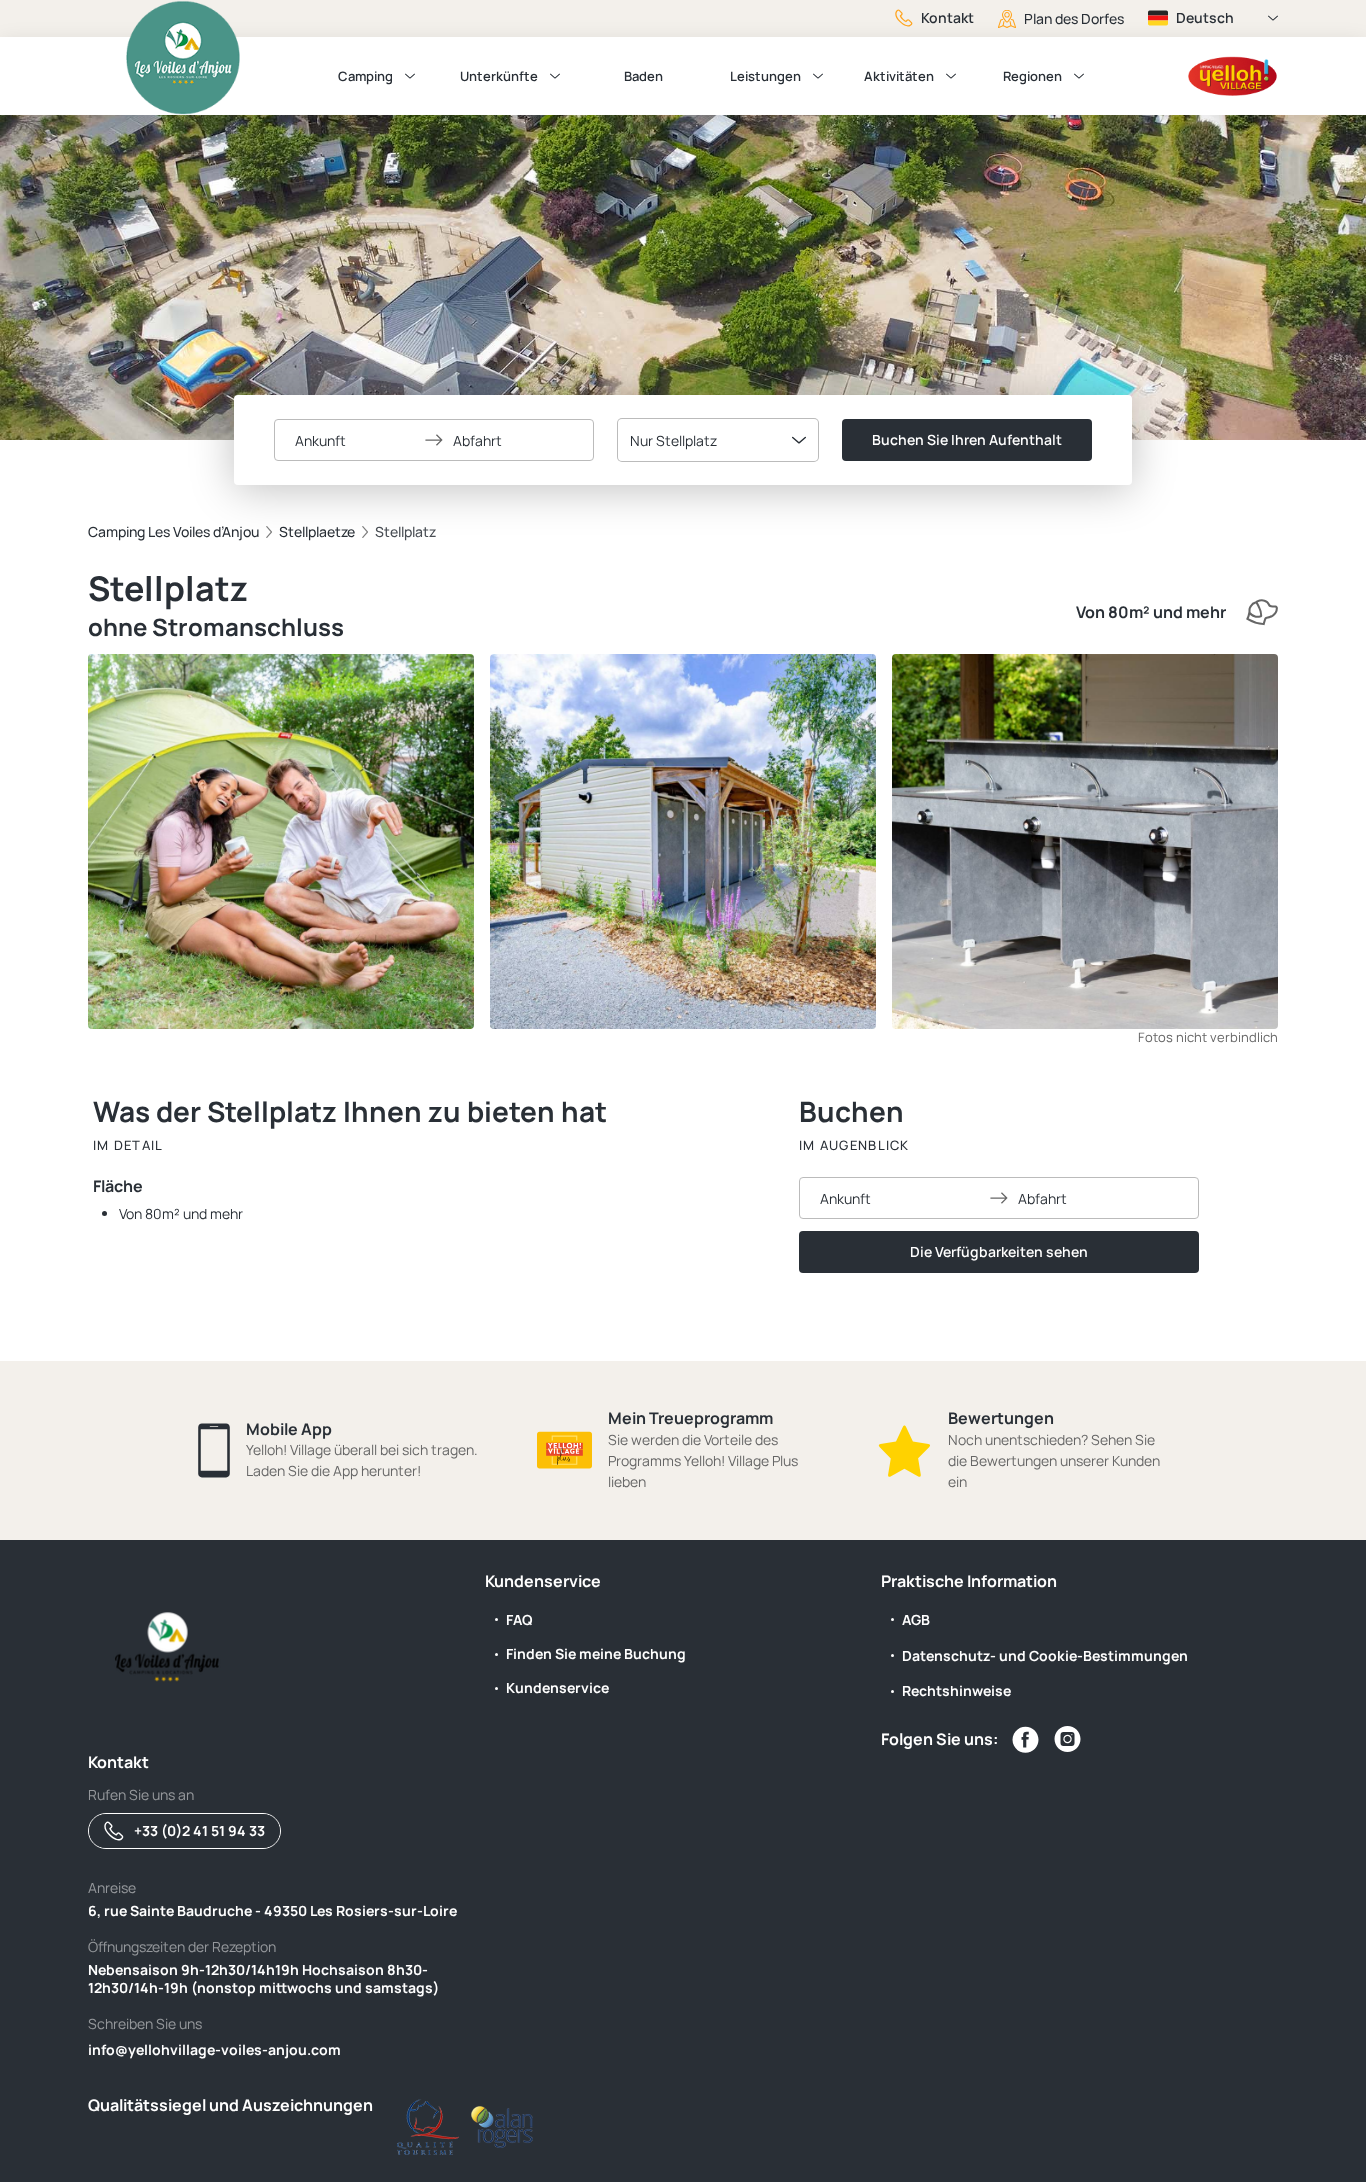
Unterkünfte (499, 76)
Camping (365, 76)
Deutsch (1205, 17)
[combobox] (718, 440)
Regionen (1032, 76)
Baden (643, 76)
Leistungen (765, 76)
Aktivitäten (899, 76)
